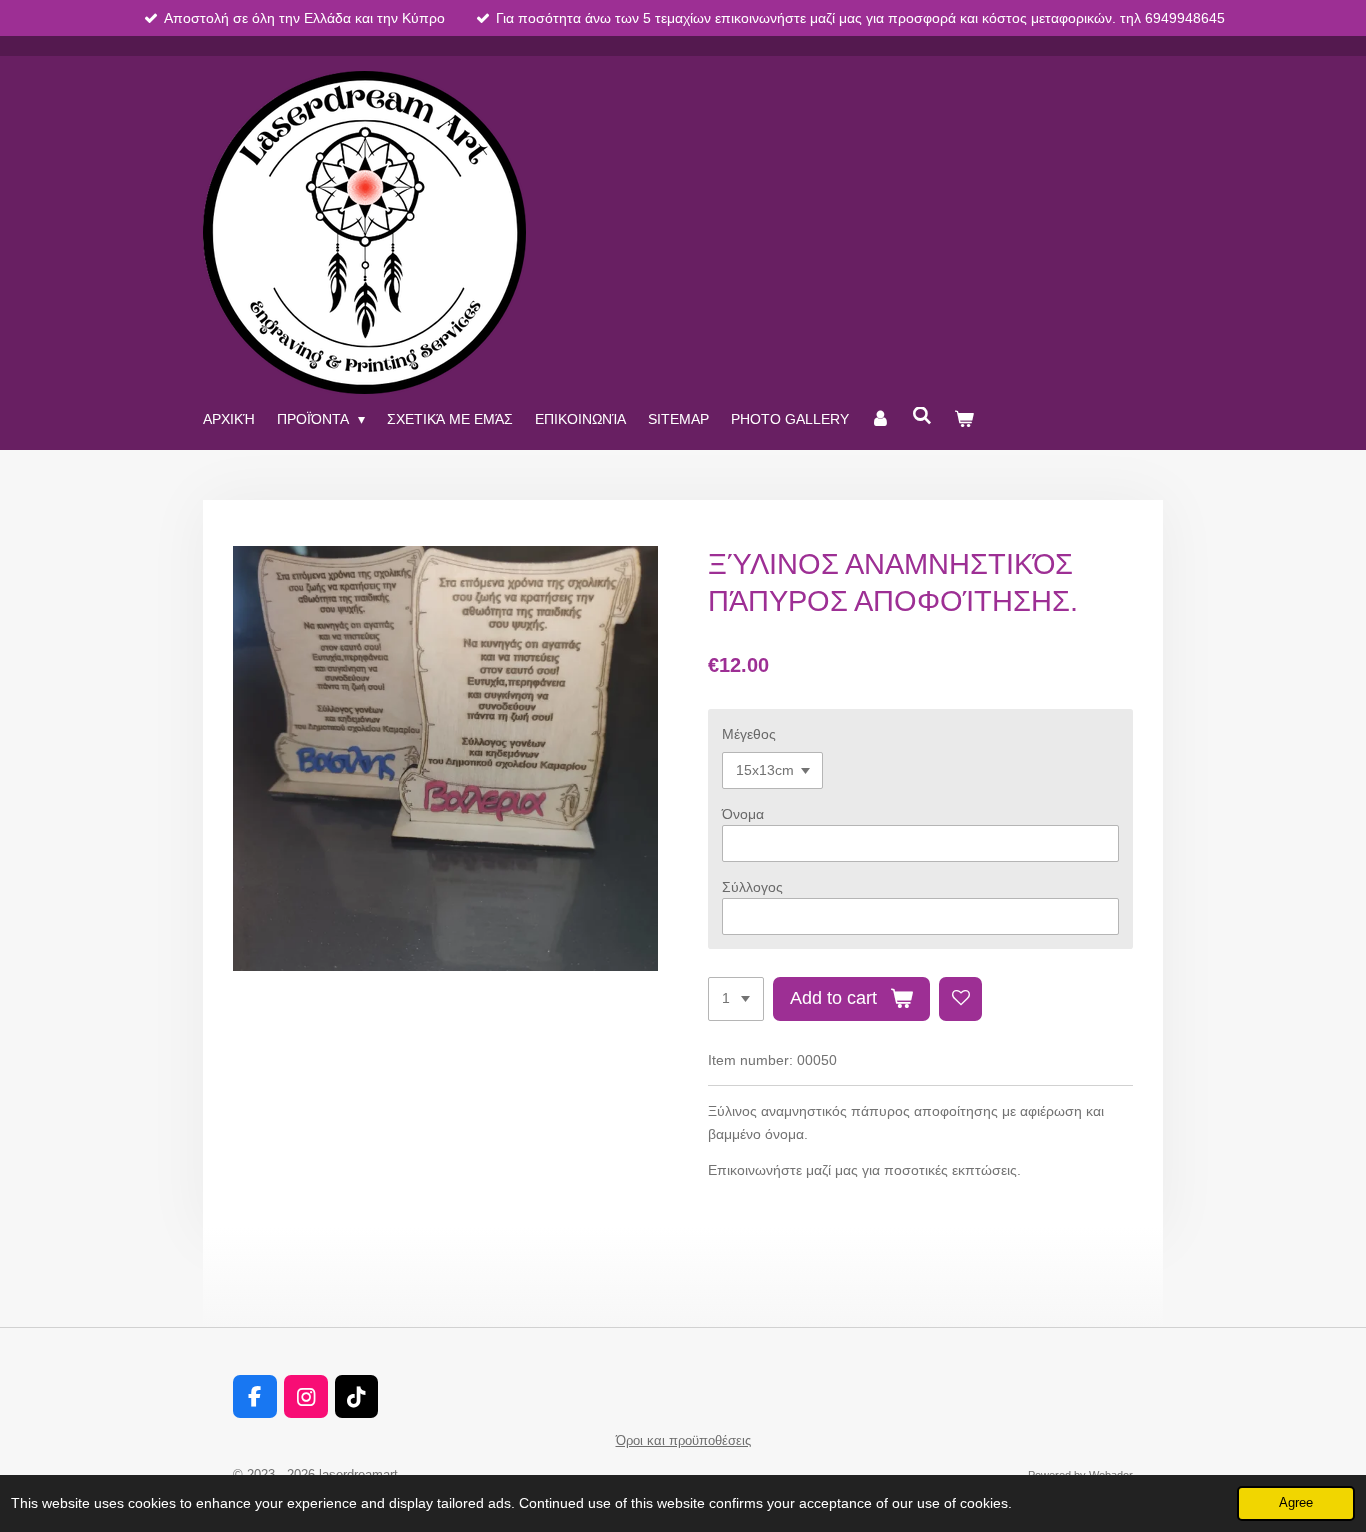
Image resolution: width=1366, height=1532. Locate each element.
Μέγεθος (749, 734)
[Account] (881, 419)
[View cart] (964, 419)
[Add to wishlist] (961, 999)
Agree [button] (1296, 1503)
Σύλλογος (752, 887)
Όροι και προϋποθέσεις (683, 1440)
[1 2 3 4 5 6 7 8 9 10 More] (736, 999)
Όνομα (743, 814)
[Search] (922, 416)
